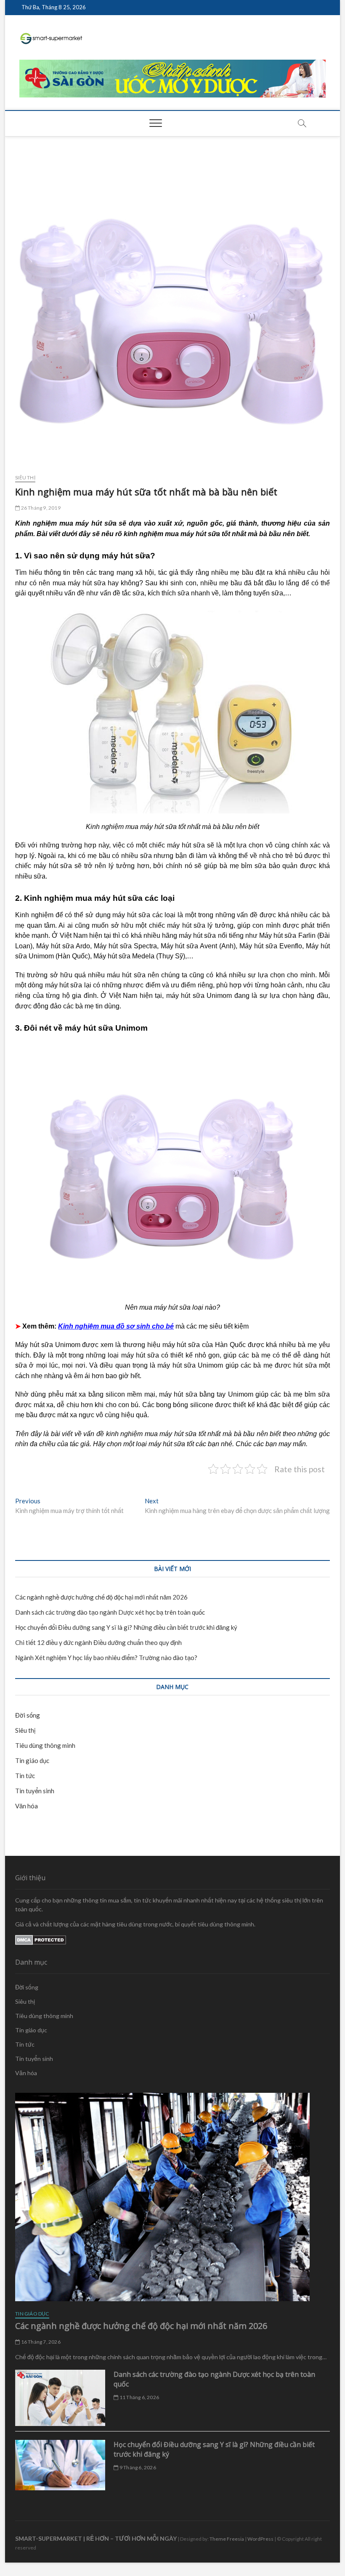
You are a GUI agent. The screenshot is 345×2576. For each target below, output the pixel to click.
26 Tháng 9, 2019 (40, 508)
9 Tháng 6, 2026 (137, 2467)
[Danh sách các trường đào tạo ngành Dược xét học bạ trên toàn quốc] (60, 2398)
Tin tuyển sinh (35, 1791)
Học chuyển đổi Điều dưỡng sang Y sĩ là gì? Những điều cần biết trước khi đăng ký (126, 1627)
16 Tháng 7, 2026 (40, 2342)
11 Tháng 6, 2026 (139, 2397)
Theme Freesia (227, 2539)
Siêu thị (25, 478)
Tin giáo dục (32, 1760)
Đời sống (28, 1715)
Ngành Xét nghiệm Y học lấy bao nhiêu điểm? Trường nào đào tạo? (106, 1658)
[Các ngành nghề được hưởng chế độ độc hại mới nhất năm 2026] (172, 2197)
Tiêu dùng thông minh (45, 1745)
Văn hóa (27, 1806)
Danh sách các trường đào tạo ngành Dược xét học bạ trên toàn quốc (110, 1612)
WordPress (260, 2539)
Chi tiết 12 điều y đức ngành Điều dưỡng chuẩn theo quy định (98, 1642)
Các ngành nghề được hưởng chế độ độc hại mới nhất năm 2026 (101, 1597)
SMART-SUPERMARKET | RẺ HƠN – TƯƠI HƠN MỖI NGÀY (96, 2538)
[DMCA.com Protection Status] (41, 1939)
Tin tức (25, 1776)
